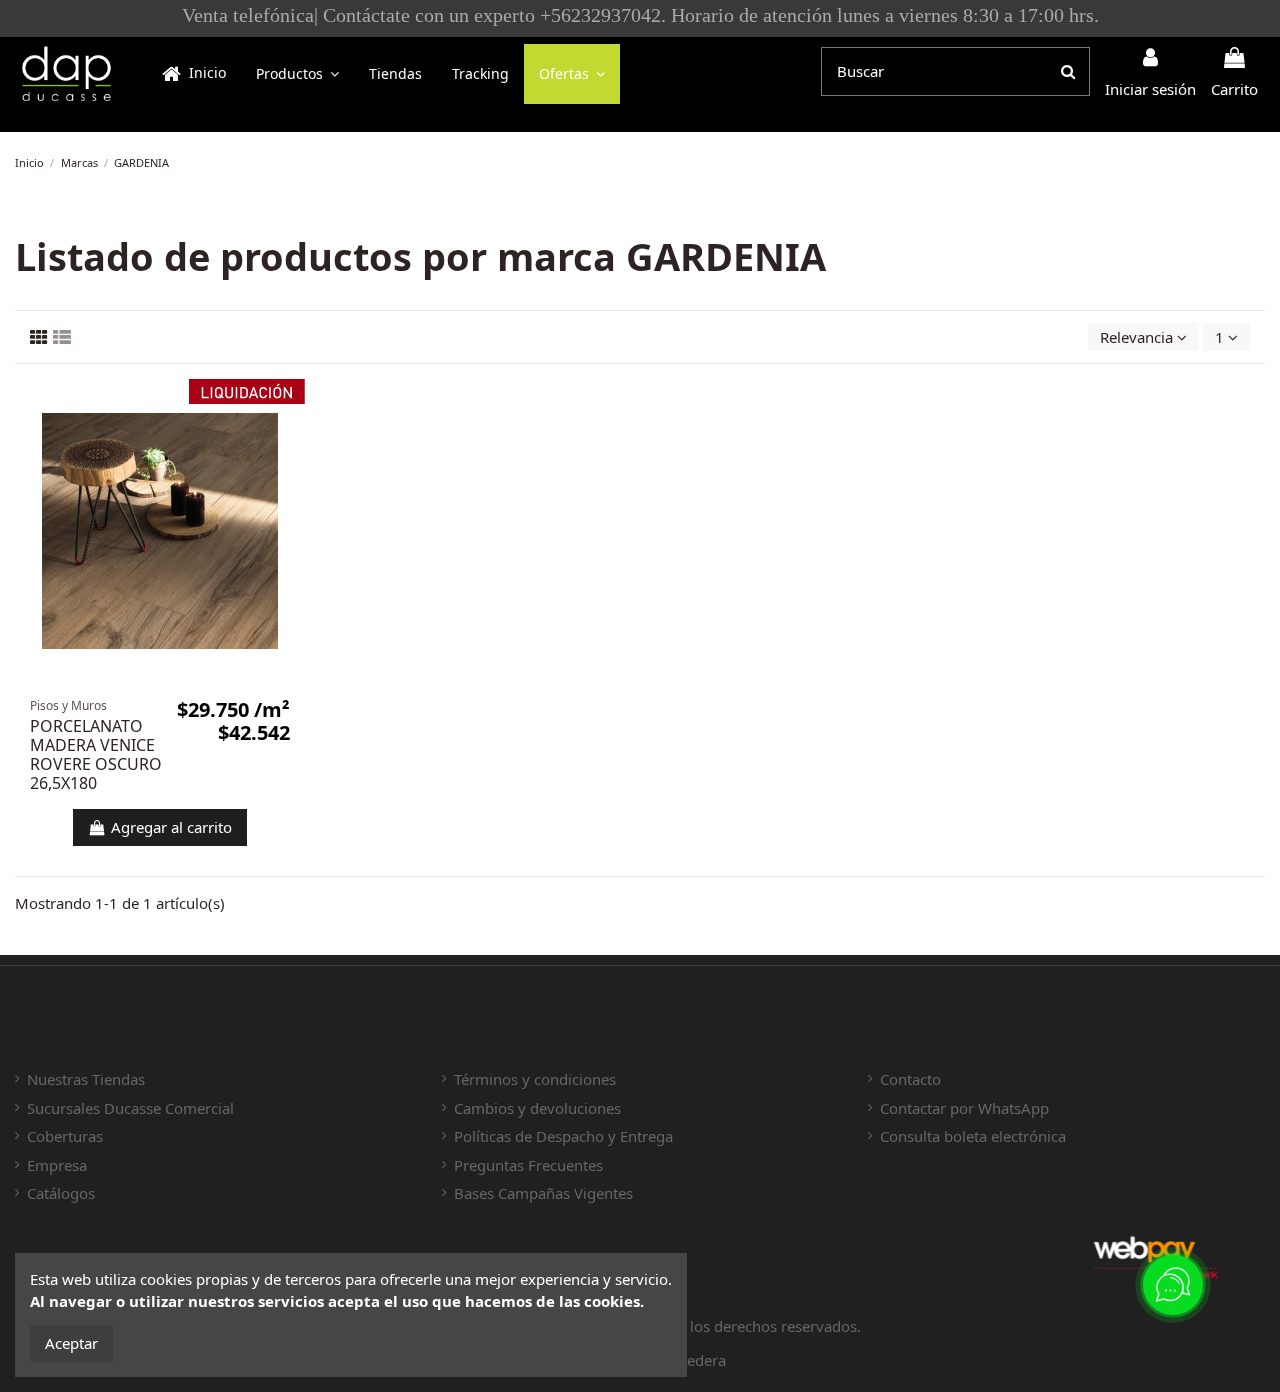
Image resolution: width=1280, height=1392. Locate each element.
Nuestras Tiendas (86, 1079)
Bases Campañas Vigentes (543, 1193)
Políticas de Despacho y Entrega (563, 1136)
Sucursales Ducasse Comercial (130, 1108)
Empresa (57, 1165)
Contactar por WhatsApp (964, 1108)
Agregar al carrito (171, 827)
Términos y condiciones (535, 1079)
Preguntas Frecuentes (528, 1165)
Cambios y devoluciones (537, 1108)
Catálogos (61, 1193)
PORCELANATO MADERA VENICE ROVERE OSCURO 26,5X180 (96, 755)
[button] (297, 74)
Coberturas (65, 1136)
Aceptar (71, 1343)
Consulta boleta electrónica (973, 1136)
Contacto (910, 1079)
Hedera (701, 1360)
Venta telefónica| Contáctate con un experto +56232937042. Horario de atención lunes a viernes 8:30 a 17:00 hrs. (640, 15)
